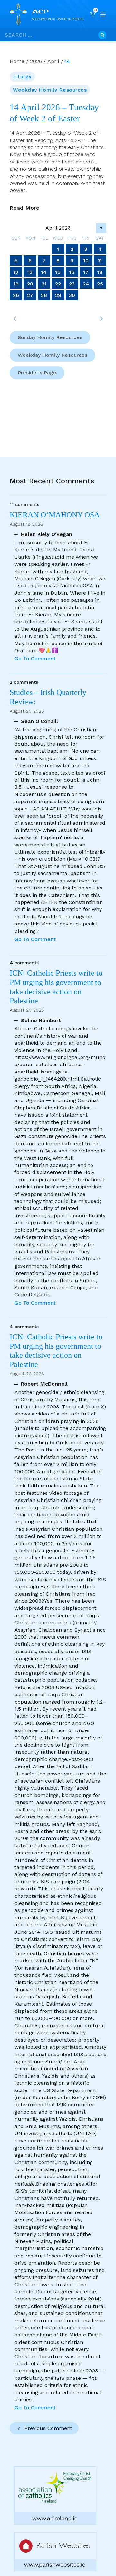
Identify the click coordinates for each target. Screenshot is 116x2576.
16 (72, 272)
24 (86, 284)
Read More (25, 208)
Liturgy (22, 77)
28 (44, 295)
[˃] (101, 319)
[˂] (15, 319)
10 (86, 261)
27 (30, 295)
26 (16, 295)
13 (30, 272)
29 (58, 295)
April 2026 (58, 228)
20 (30, 284)
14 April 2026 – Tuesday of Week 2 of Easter (54, 113)
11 (100, 261)
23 (72, 284)
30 (72, 295)
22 (58, 284)
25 (100, 284)
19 (16, 284)
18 (100, 272)
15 (58, 272)
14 (44, 272)
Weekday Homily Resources (50, 90)
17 (86, 272)
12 (16, 272)
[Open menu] (103, 14)
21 (44, 284)
